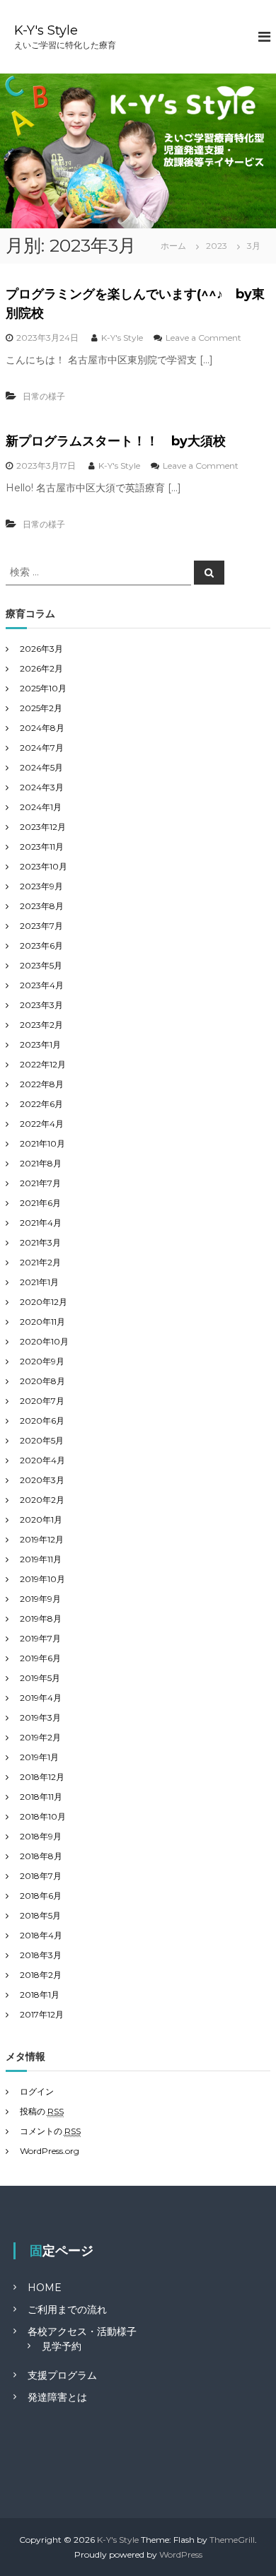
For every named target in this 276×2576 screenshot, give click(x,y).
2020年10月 (44, 1341)
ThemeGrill (232, 2540)
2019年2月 (40, 1737)
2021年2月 (40, 1262)
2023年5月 (41, 965)
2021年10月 (42, 1143)
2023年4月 (42, 985)
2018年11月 (41, 1797)
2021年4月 (41, 1223)
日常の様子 (44, 396)
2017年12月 (42, 2014)
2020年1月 (41, 1520)
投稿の (42, 2111)
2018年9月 (41, 1836)
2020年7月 (42, 1401)
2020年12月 (44, 1302)
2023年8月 (42, 906)
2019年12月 (42, 1539)
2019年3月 (40, 1717)
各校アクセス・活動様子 (82, 2331)
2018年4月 (41, 1935)
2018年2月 (41, 1975)
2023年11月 (42, 847)
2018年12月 (42, 1777)
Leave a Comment (203, 338)
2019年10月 (42, 1579)
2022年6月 (41, 1104)
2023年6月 (41, 945)
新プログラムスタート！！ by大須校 (116, 441)
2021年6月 (40, 1203)
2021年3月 (40, 1242)
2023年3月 (41, 1005)
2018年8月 (41, 1856)
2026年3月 (41, 649)
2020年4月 (42, 1460)
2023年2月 (41, 1025)
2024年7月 (42, 748)
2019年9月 (40, 1599)
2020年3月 (42, 1480)
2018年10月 (43, 1816)
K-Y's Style (46, 30)
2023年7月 (41, 926)
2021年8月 (41, 1163)
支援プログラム (62, 2375)
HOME (45, 2288)
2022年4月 (42, 1124)
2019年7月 (40, 1638)
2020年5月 (42, 1440)
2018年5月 (40, 1915)
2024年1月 (41, 807)
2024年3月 (42, 787)
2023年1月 (40, 1044)
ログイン (37, 2091)
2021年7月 (40, 1183)
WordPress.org (50, 2151)
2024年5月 (41, 767)
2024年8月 (42, 728)
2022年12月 (43, 1064)
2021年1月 (39, 1282)
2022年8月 (42, 1084)
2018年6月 (41, 1896)
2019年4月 (41, 1698)
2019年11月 (41, 1559)
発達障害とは (57, 2397)
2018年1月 (40, 1995)
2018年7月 (41, 1876)
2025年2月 (41, 708)
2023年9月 (41, 886)
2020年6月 (42, 1421)
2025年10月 (43, 688)
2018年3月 (41, 1955)
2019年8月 (41, 1618)
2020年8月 (42, 1381)
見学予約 (62, 2346)
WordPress (181, 2554)
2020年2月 (42, 1500)
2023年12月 (43, 827)
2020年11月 (42, 1322)
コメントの (50, 2131)
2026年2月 (41, 668)
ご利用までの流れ (67, 2309)
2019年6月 (40, 1658)
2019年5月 (40, 1678)
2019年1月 (39, 1757)
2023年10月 (44, 866)
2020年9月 (42, 1361)
